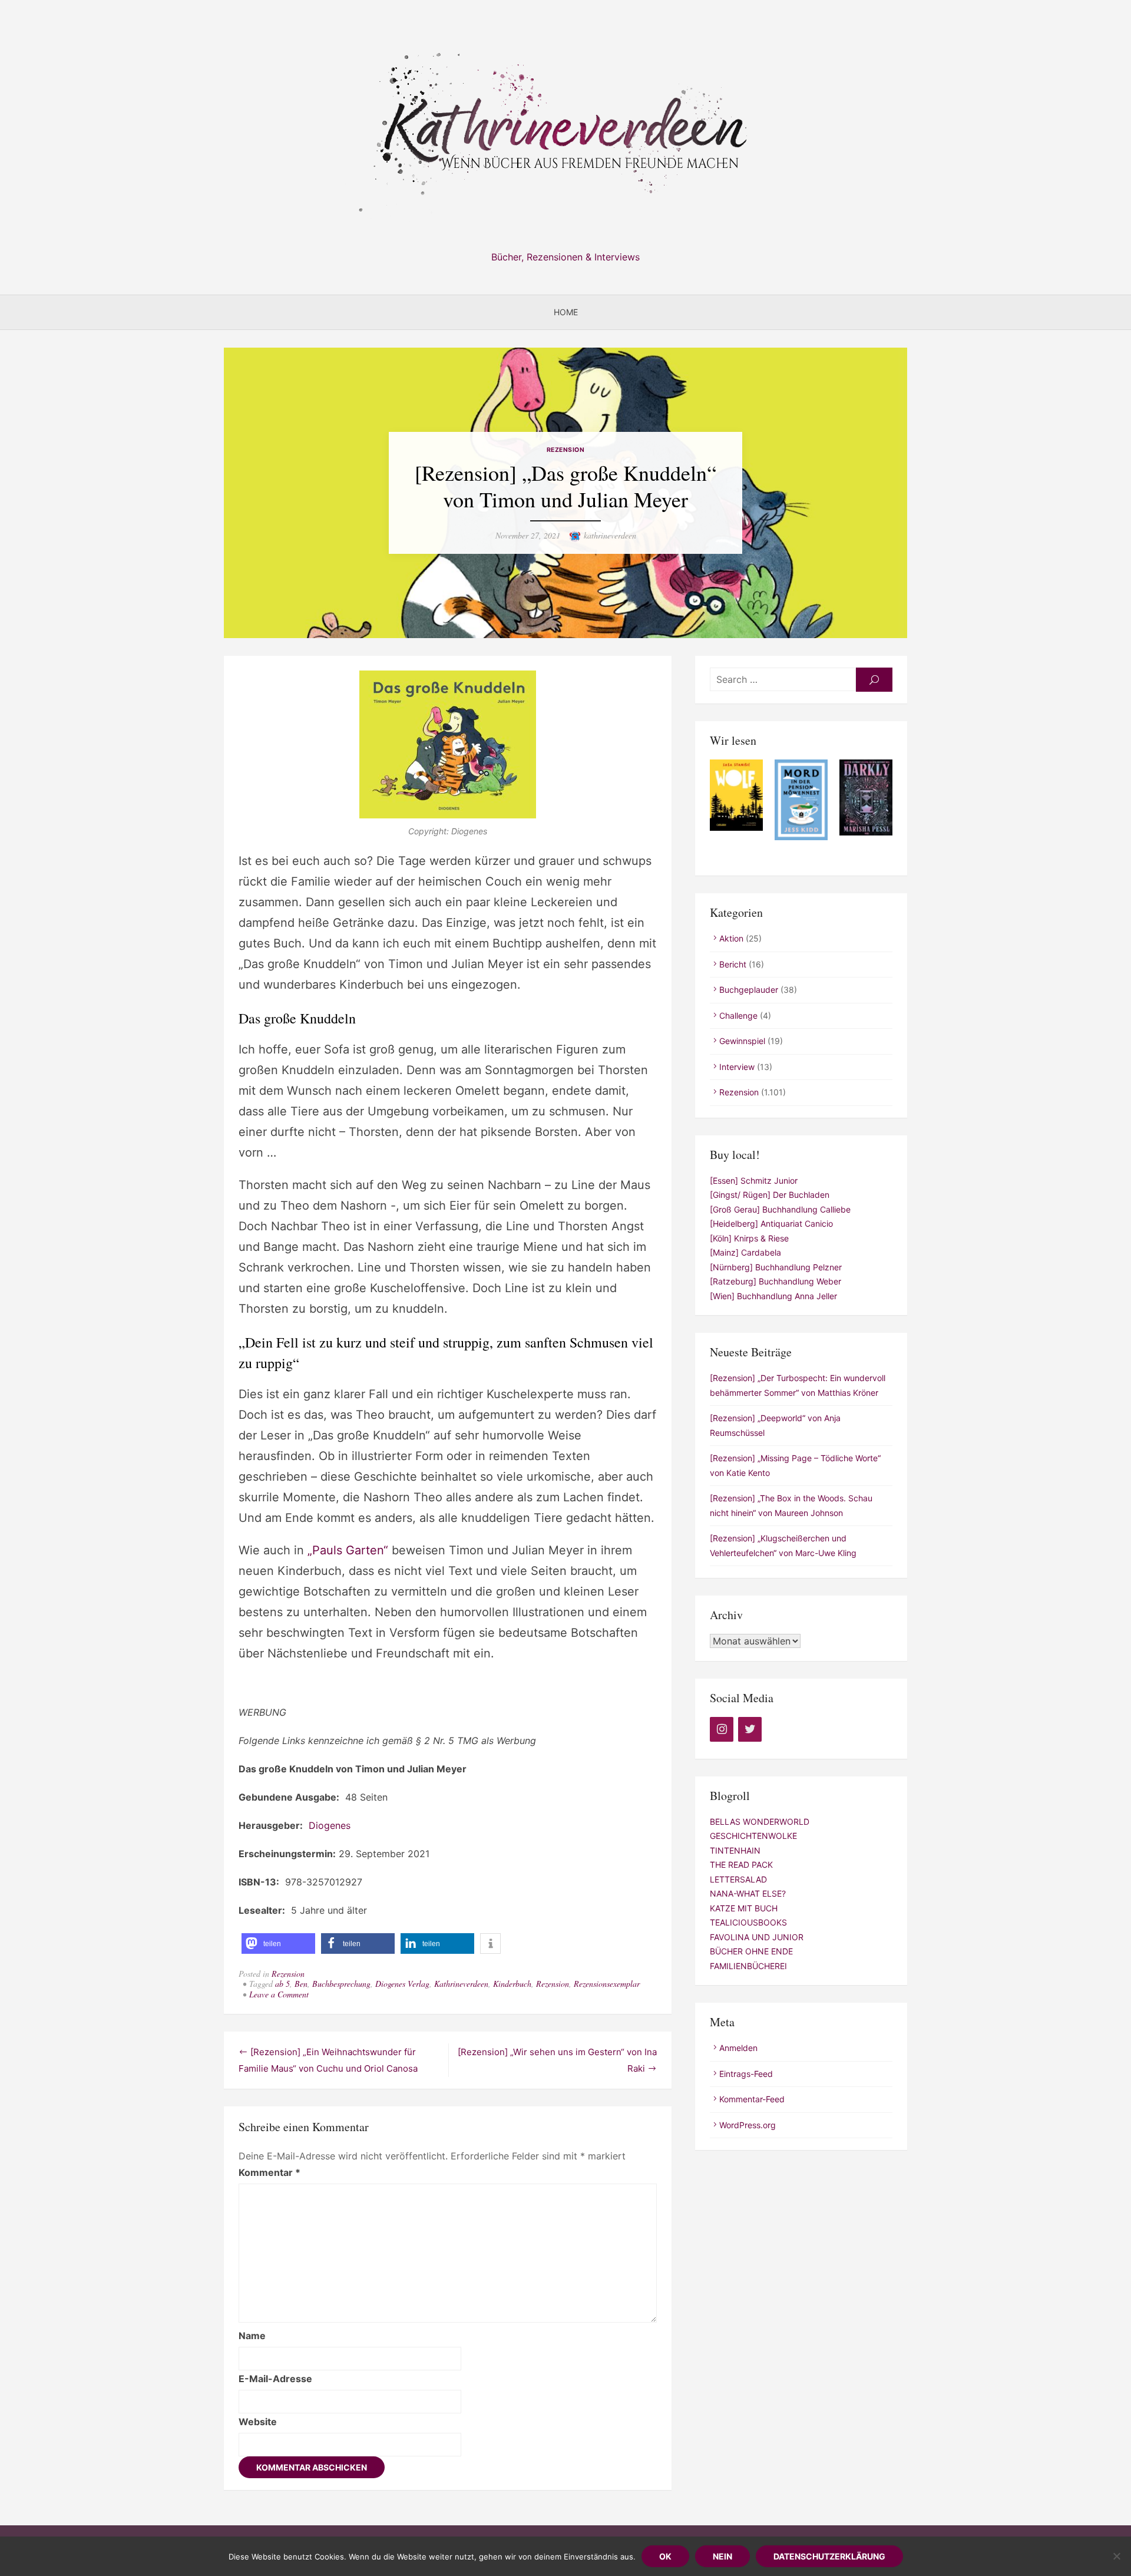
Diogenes (330, 1825)
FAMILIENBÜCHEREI (748, 1966)
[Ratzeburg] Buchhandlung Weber (776, 1281)
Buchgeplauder (749, 990)
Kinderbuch (512, 1984)
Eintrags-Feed (746, 2074)
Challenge (738, 1015)
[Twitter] (750, 1729)
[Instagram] (722, 1729)
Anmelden (738, 2048)
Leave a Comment (279, 1994)
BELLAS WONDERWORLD (760, 1822)
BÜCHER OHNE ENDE (751, 1951)
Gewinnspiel (742, 1041)
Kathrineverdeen (461, 1984)
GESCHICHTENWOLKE (753, 1836)
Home (566, 312)
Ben (301, 1984)
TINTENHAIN (735, 1850)
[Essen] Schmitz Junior (754, 1180)
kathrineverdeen (610, 535)
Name (252, 2336)
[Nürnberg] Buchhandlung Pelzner (776, 1267)
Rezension (566, 450)
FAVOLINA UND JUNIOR (757, 1937)
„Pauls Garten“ (348, 1550)
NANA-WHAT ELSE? (748, 1893)
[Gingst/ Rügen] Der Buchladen (770, 1195)
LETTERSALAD (738, 1879)
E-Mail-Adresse (275, 2379)
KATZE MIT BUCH (744, 1908)
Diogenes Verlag (402, 1984)
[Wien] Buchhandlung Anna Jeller (773, 1296)
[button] (278, 1943)
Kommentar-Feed (752, 2099)
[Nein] (1116, 2556)
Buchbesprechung (341, 1984)
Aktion (731, 938)
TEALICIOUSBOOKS (748, 1922)
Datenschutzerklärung (829, 2556)
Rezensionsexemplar (607, 1984)
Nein (722, 2556)
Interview (737, 1067)
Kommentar (269, 2172)
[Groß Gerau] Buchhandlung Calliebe (780, 1209)
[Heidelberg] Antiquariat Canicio (771, 1223)
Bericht (733, 964)
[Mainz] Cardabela (745, 1252)
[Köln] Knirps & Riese (749, 1238)
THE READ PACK (741, 1865)
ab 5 (282, 1984)
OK (665, 2556)
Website (258, 2422)
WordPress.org (748, 2125)
